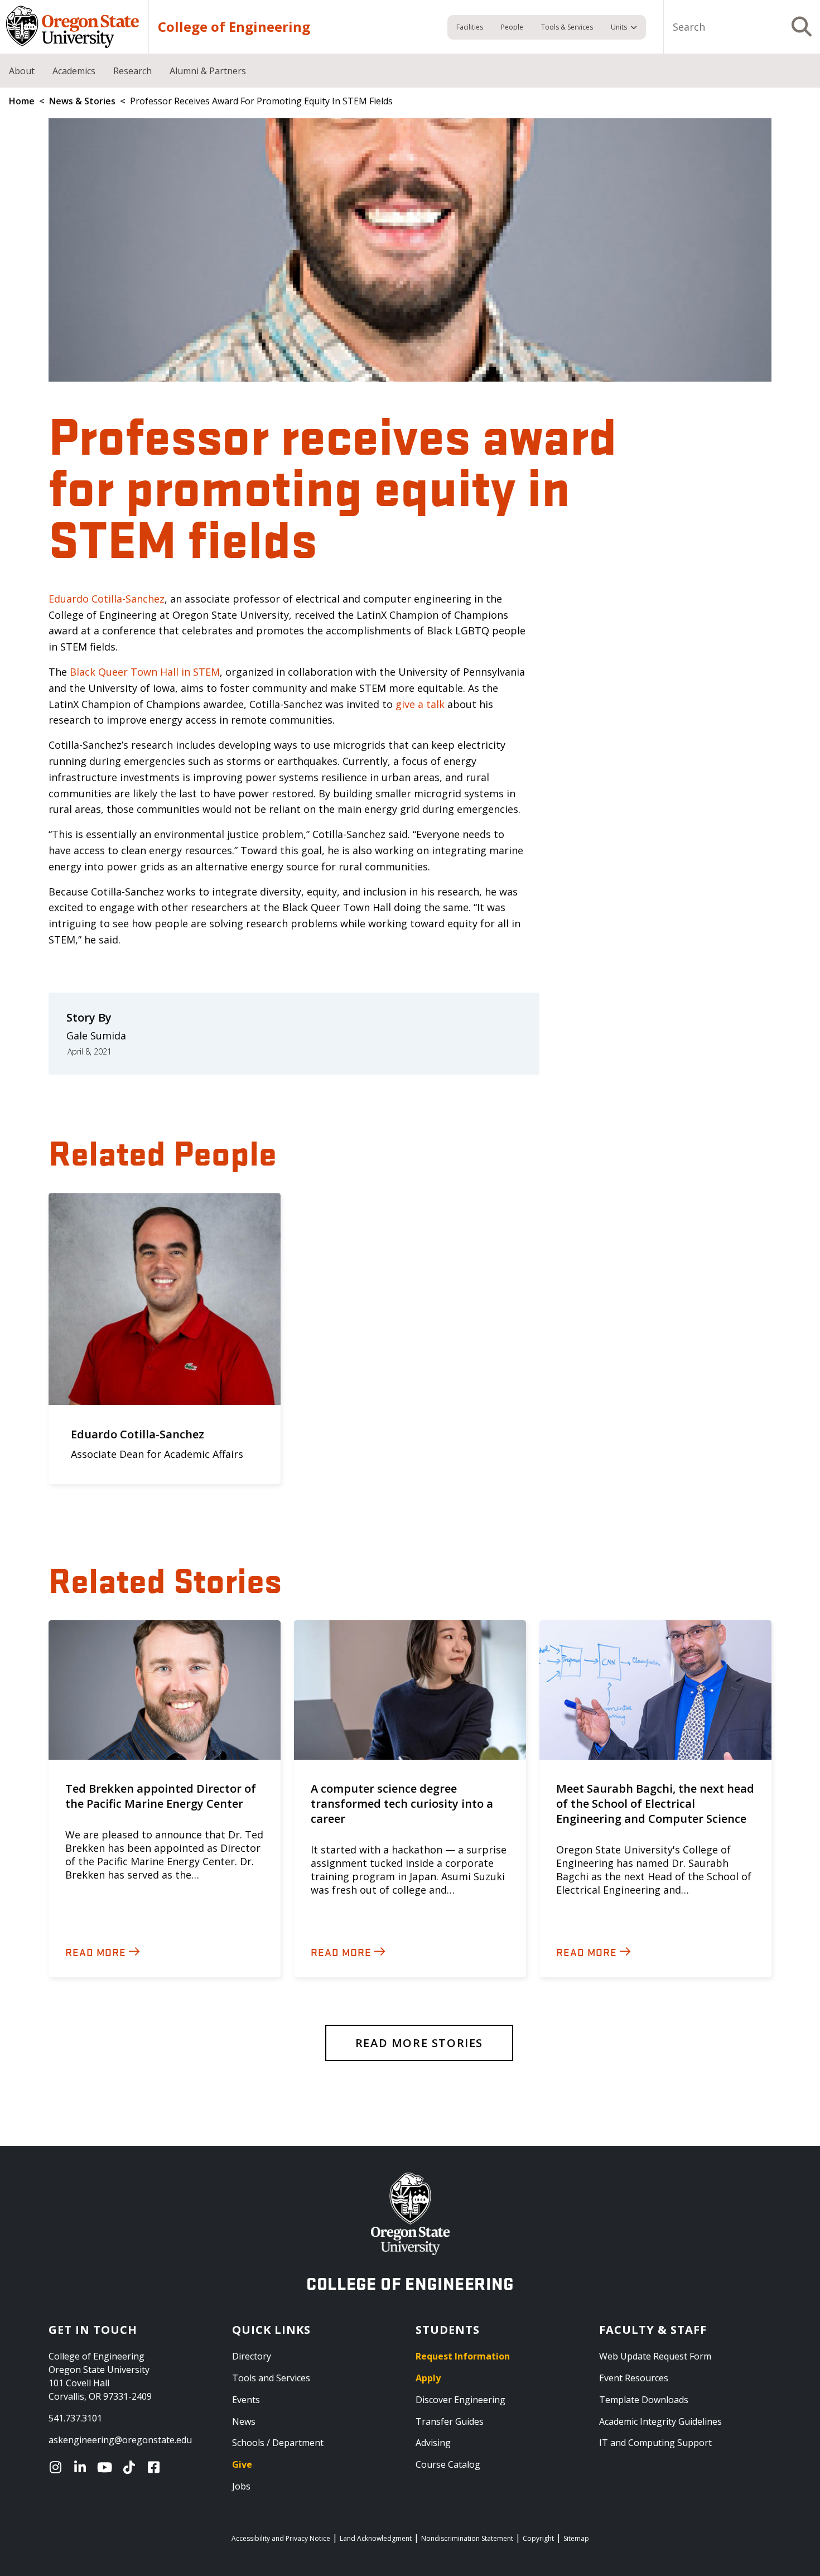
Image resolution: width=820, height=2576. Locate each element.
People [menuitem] (512, 27)
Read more (96, 1952)
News (244, 2421)
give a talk (420, 704)
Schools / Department (278, 2443)
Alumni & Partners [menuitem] (208, 71)
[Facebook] (156, 2467)
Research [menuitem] (132, 71)
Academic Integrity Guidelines (660, 2421)
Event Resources (634, 2378)
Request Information (463, 2356)
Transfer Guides (450, 2421)
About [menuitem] (22, 71)
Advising (433, 2443)
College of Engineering (234, 27)
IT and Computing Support (655, 2443)
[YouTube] (107, 2467)
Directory (252, 2356)
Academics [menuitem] (74, 71)
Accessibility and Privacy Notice (281, 2538)
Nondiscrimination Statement (467, 2538)
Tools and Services (271, 2378)
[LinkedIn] (83, 2467)
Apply (428, 2378)
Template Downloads (644, 2400)
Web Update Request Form (655, 2356)
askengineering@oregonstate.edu (120, 2440)
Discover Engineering (460, 2400)
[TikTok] (132, 2467)
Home (22, 101)
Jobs (241, 2486)
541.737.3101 (75, 2418)
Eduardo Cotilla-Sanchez (107, 599)
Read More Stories (419, 2043)
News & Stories (82, 101)
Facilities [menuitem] (470, 27)
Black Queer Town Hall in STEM (145, 672)
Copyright (538, 2538)
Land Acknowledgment (376, 2538)
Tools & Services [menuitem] (567, 27)
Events (246, 2400)
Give (242, 2464)
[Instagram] (58, 2467)
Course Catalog (448, 2464)
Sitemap (576, 2538)
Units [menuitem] (619, 27)
